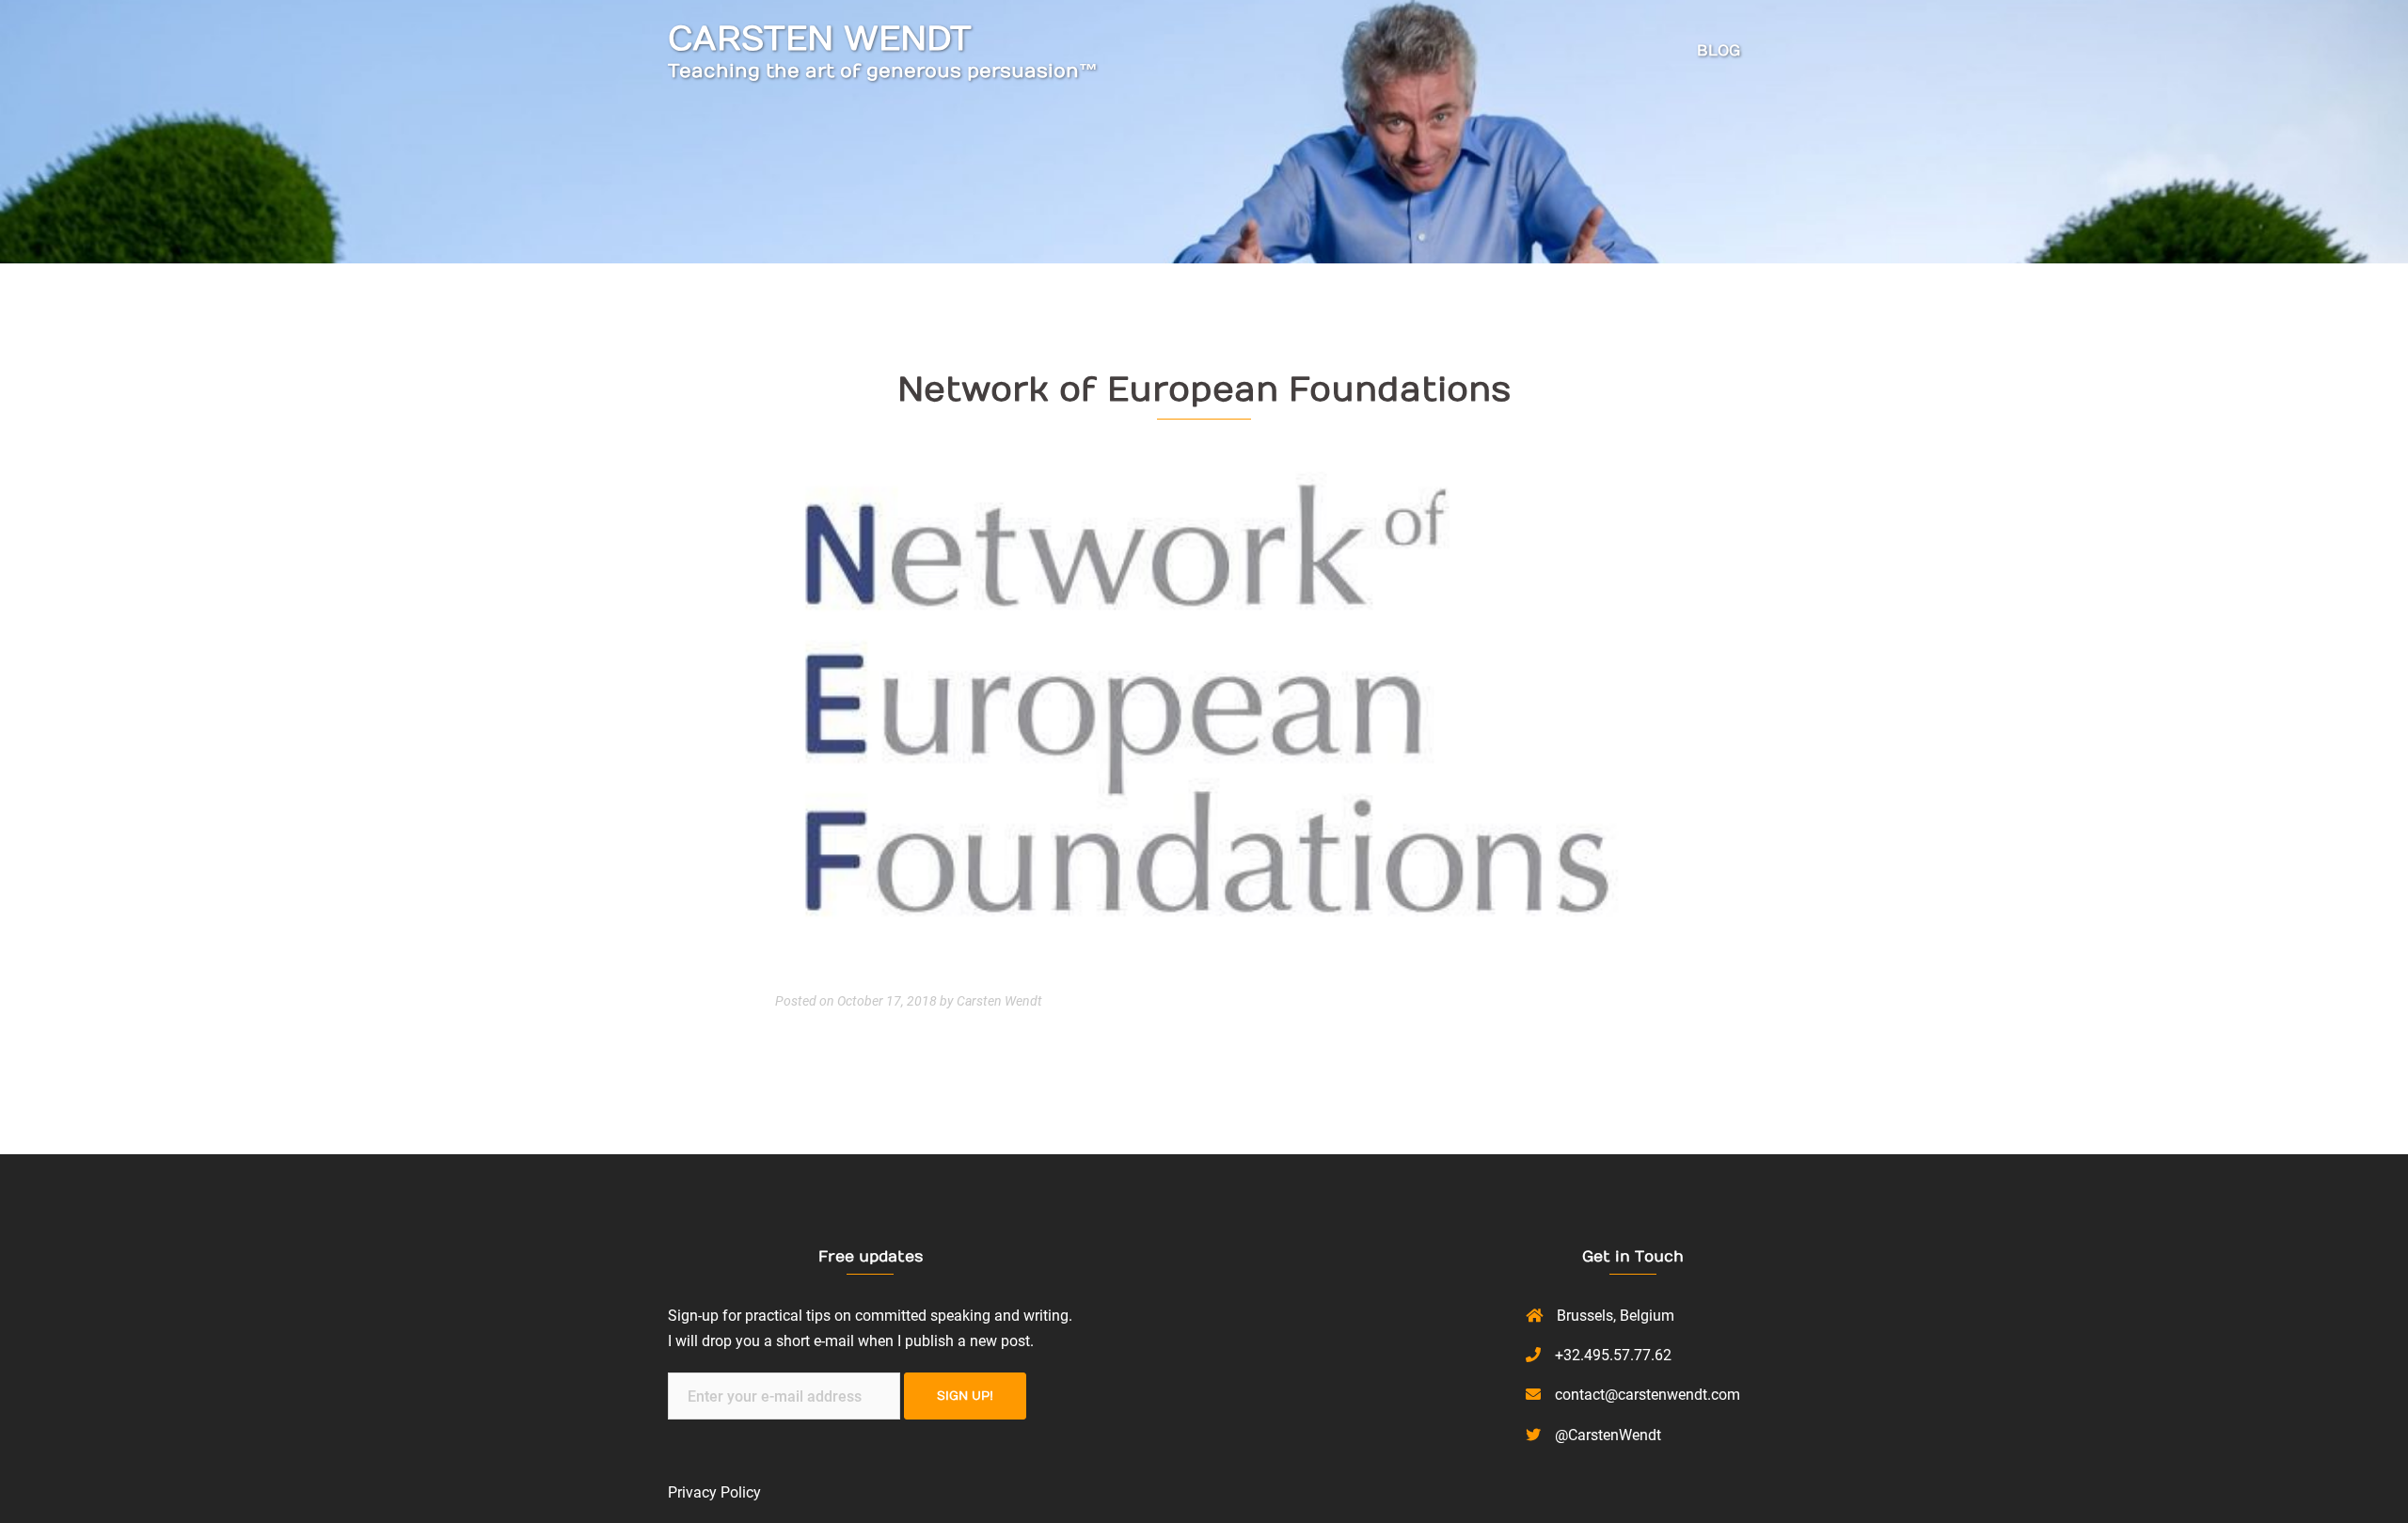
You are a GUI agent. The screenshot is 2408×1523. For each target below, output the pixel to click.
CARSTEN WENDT (820, 39)
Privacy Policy (714, 1492)
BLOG (1719, 51)
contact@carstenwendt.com (1648, 1395)
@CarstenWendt (1608, 1435)
